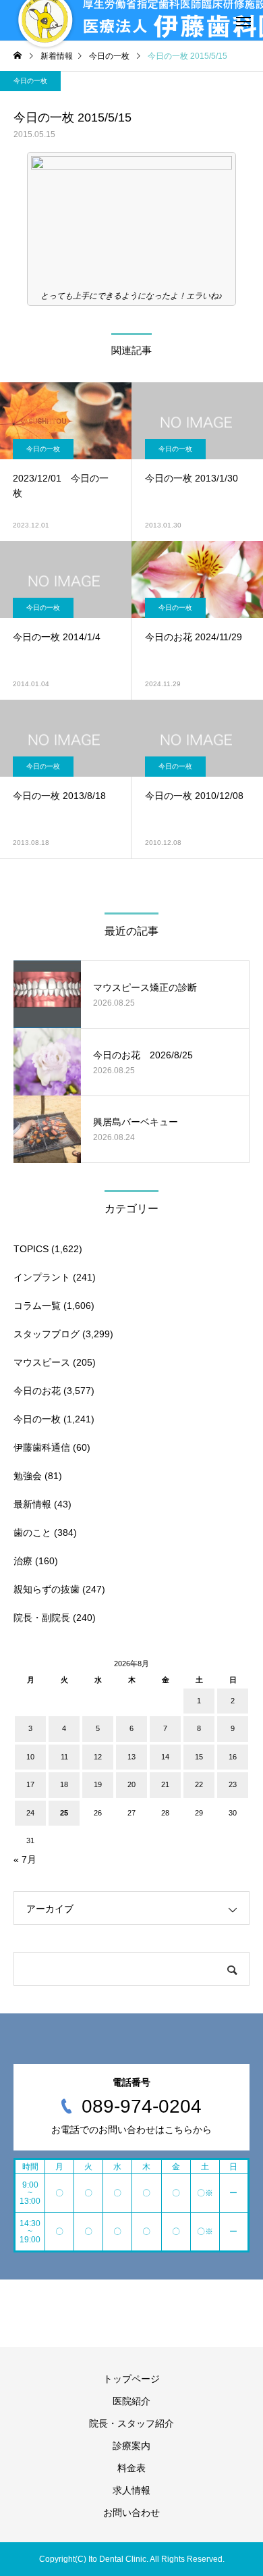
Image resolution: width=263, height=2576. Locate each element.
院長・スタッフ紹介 (131, 2423)
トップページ (131, 2379)
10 (30, 1757)
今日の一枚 (30, 81)
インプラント (42, 1277)
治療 (23, 1561)
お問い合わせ (131, 2513)
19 (98, 1784)
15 (199, 1757)
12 (98, 1757)
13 (131, 1757)
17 (30, 1784)
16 (233, 1757)
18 (64, 1784)
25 (64, 1813)
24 (30, 1813)
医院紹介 (131, 2401)
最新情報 (32, 1504)
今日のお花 (37, 1391)
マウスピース (42, 1362)
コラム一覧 (37, 1306)
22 (199, 1784)
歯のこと (32, 1532)
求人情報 (131, 2490)
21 (165, 1784)
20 (131, 1784)
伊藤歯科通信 (42, 1447)
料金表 (131, 2468)
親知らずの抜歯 (47, 1589)
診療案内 (131, 2446)
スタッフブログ (47, 1334)
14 (165, 1757)
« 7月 (25, 1859)
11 (64, 1757)
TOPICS (31, 1249)
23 (233, 1784)
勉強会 (28, 1476)
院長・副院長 (42, 1618)
